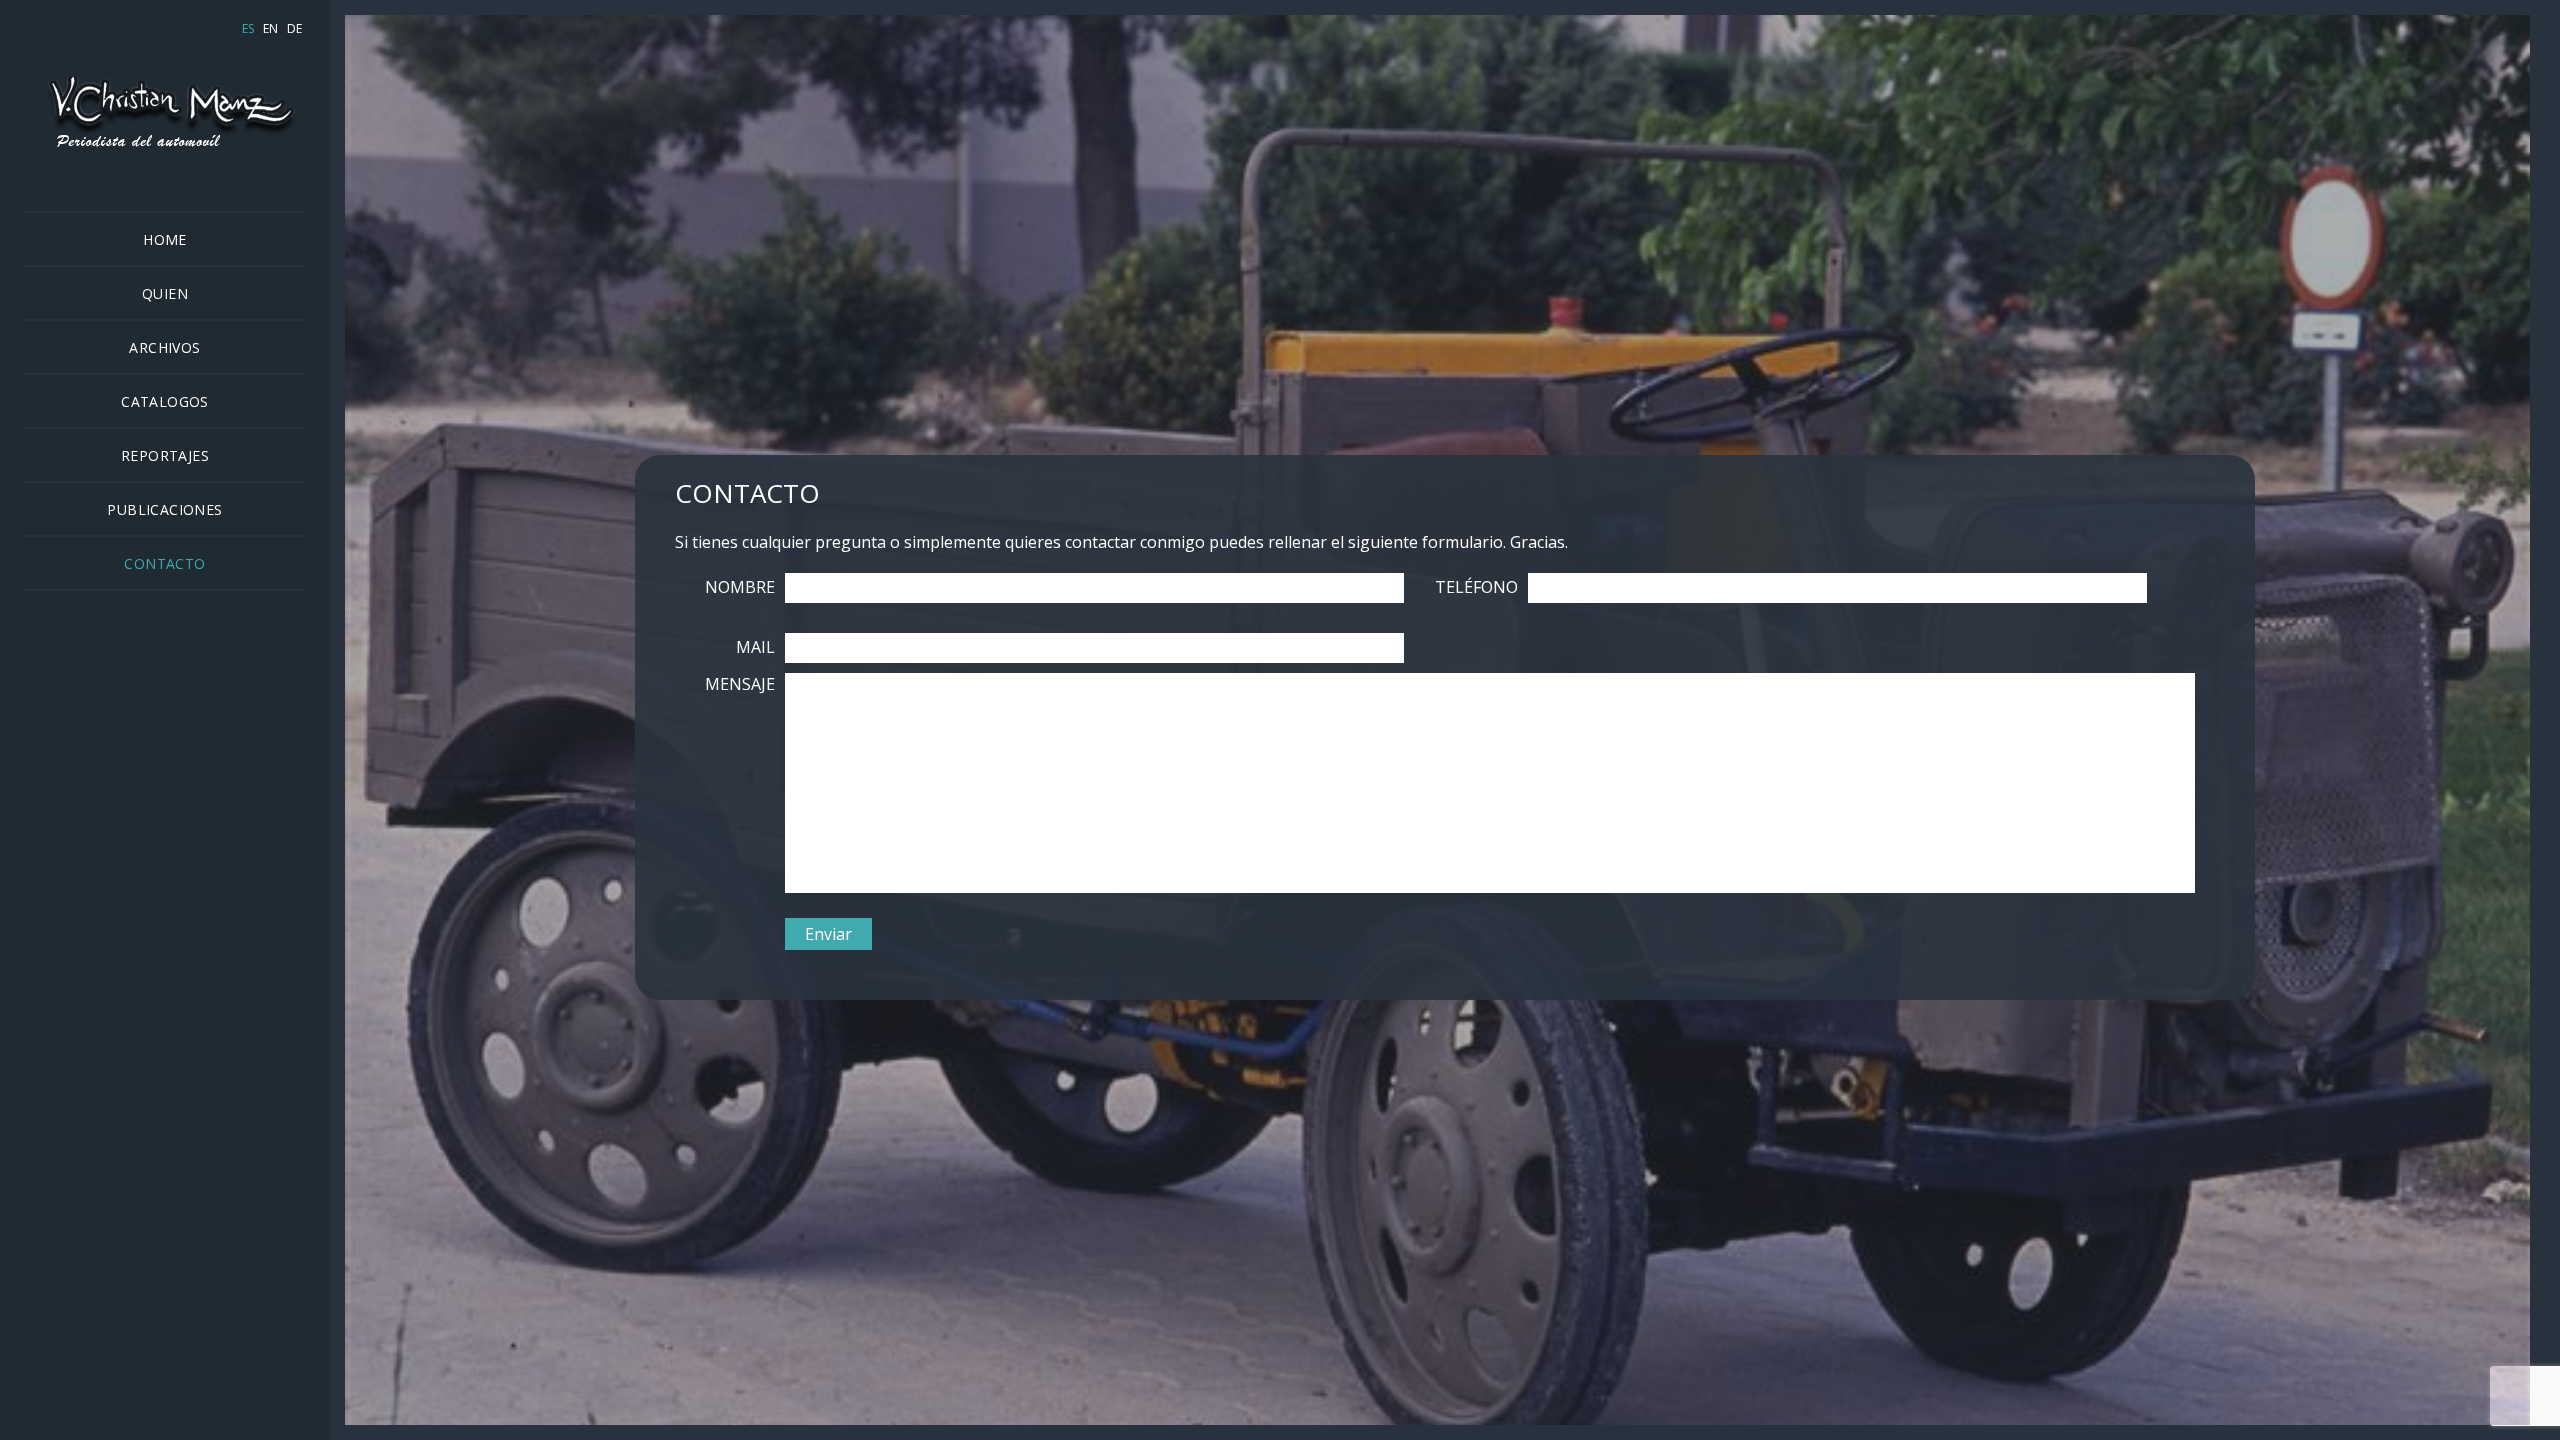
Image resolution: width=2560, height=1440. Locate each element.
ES (248, 28)
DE (294, 28)
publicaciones (164, 509)
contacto (164, 563)
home (165, 239)
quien (165, 293)
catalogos (165, 401)
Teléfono (1476, 587)
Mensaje (740, 684)
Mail (755, 647)
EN (270, 28)
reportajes (165, 455)
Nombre (740, 587)
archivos (164, 347)
